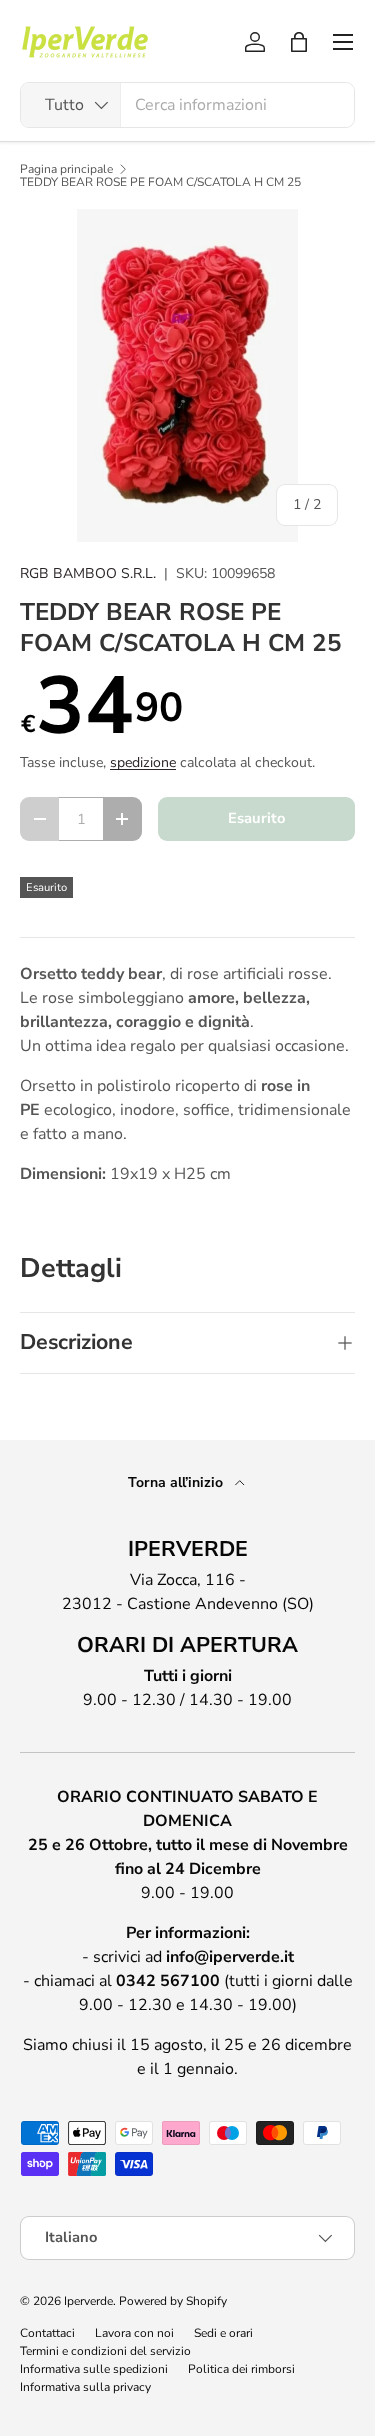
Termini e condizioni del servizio (105, 2351)
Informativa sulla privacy (85, 2387)
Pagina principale (66, 169)
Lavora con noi (134, 2333)
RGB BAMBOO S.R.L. (88, 573)
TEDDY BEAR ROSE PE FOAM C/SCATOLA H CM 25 (160, 182)
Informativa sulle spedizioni (94, 2369)
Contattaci (47, 2333)
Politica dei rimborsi (241, 2369)
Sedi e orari (223, 2333)
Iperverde (88, 2301)
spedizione (143, 762)
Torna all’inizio (177, 1482)
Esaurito (256, 818)
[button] (299, 42)
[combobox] (187, 105)
